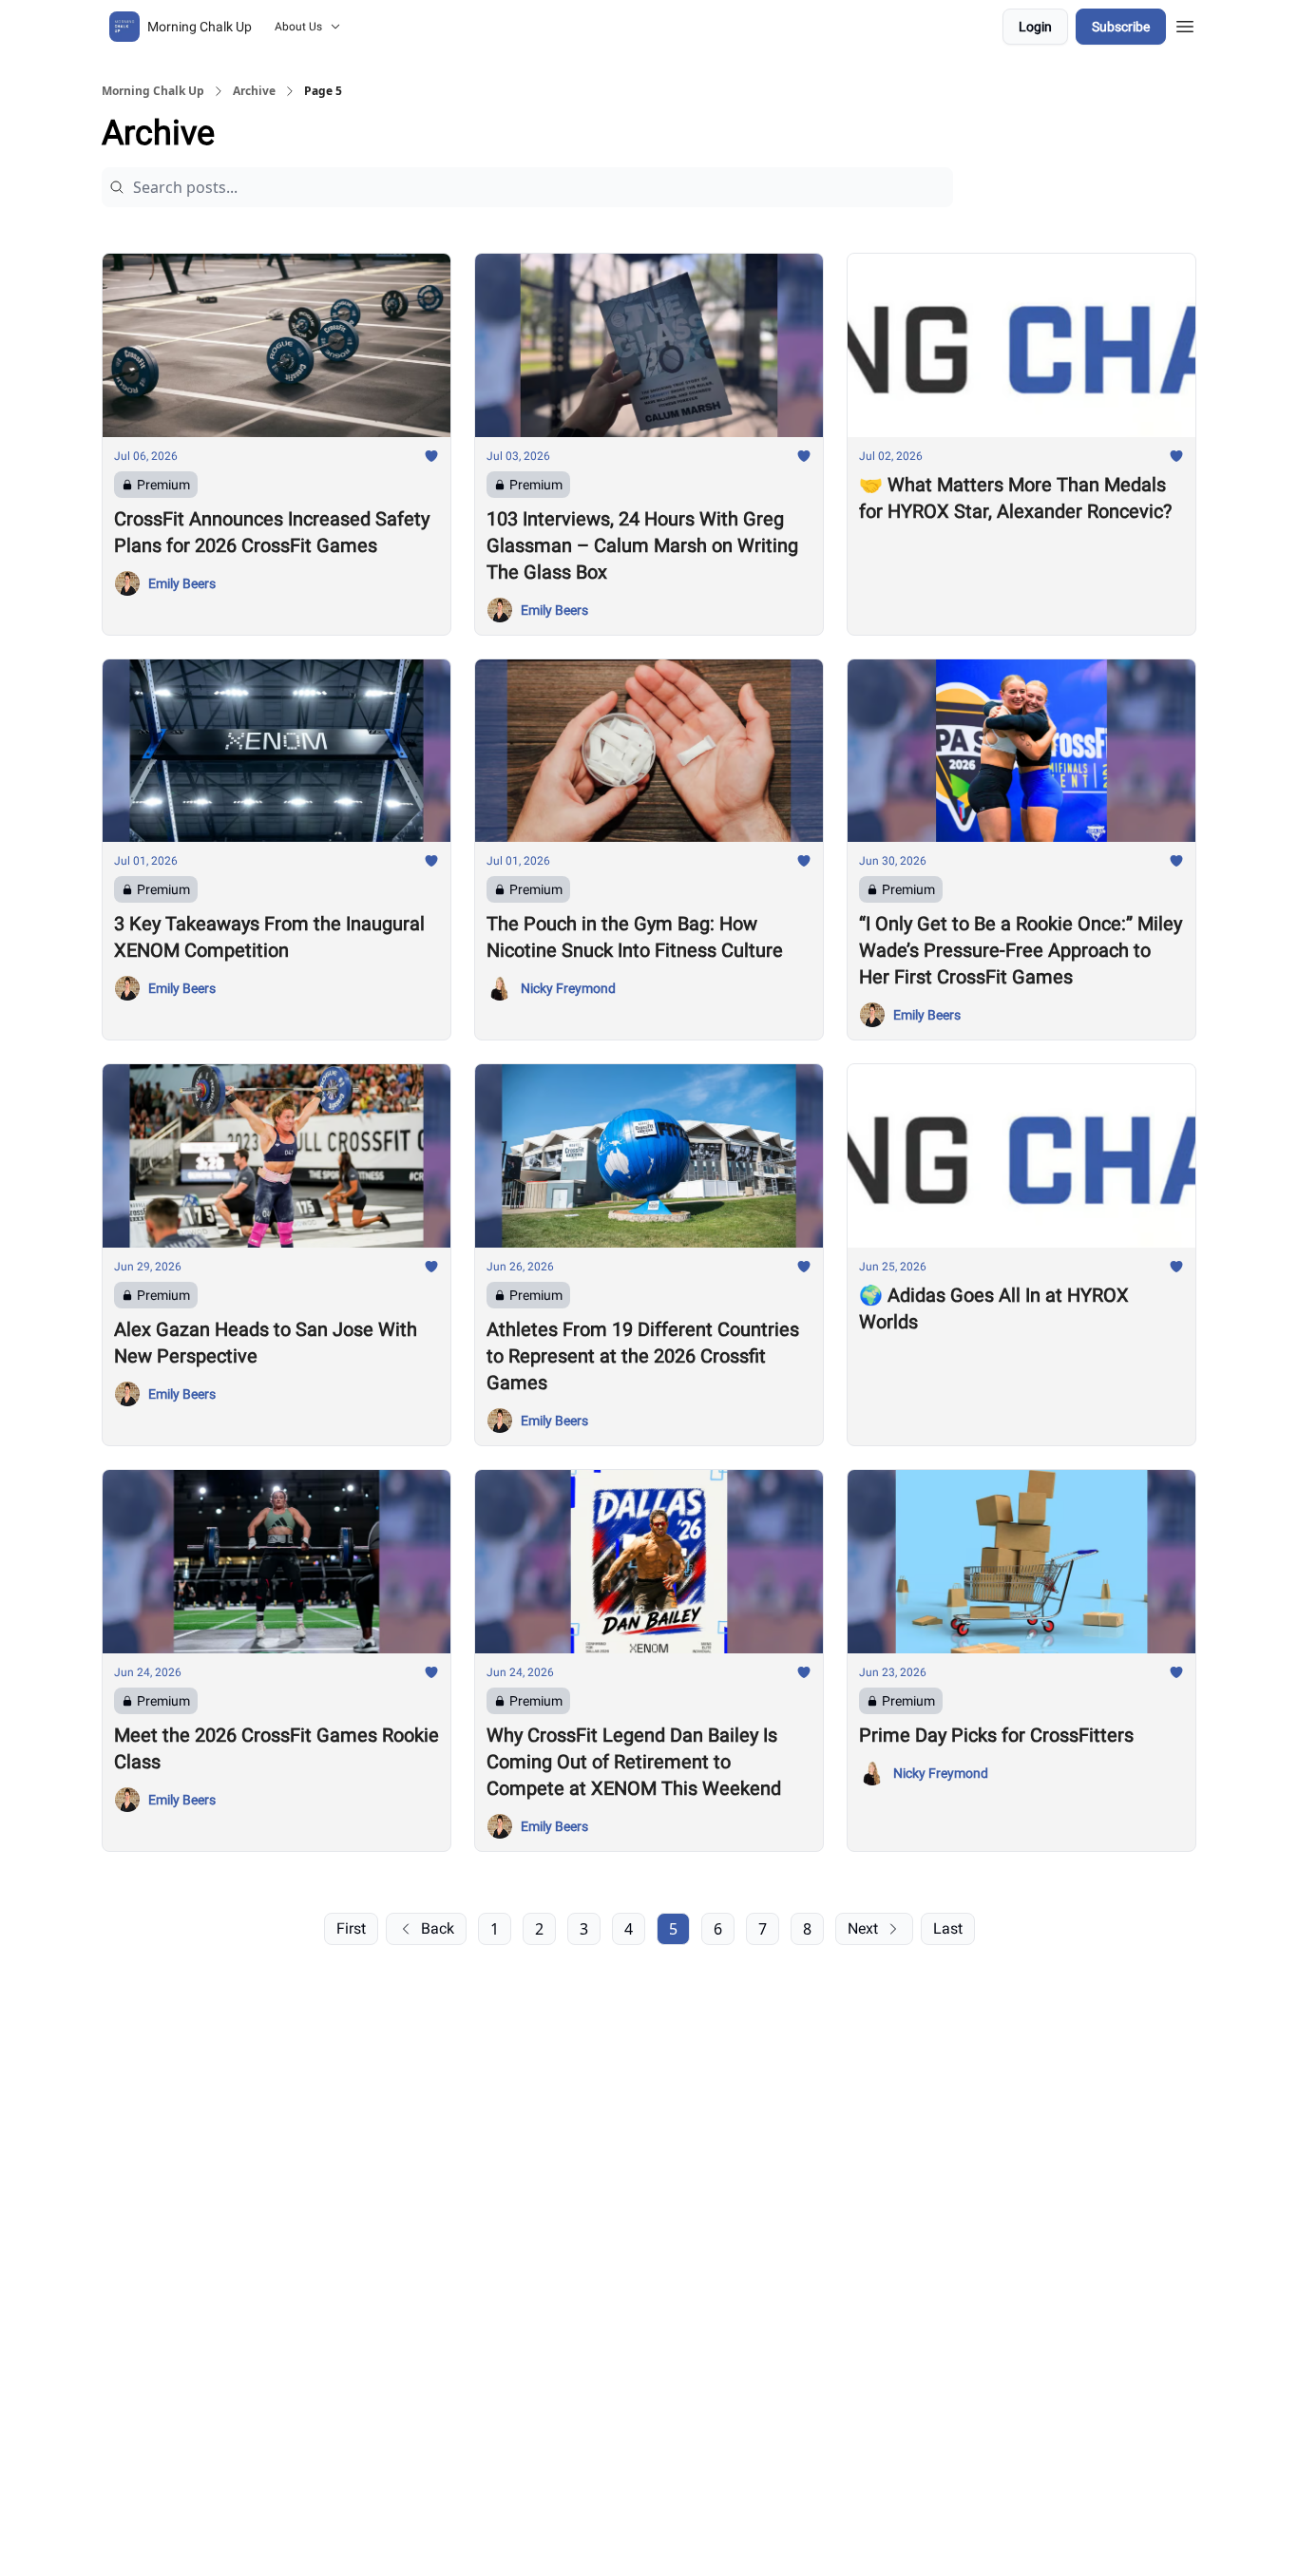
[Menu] (1185, 24)
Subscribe (1121, 27)
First (351, 1928)
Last (948, 1928)
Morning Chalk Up (153, 91)
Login (1035, 27)
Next (863, 1928)
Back (438, 1928)
